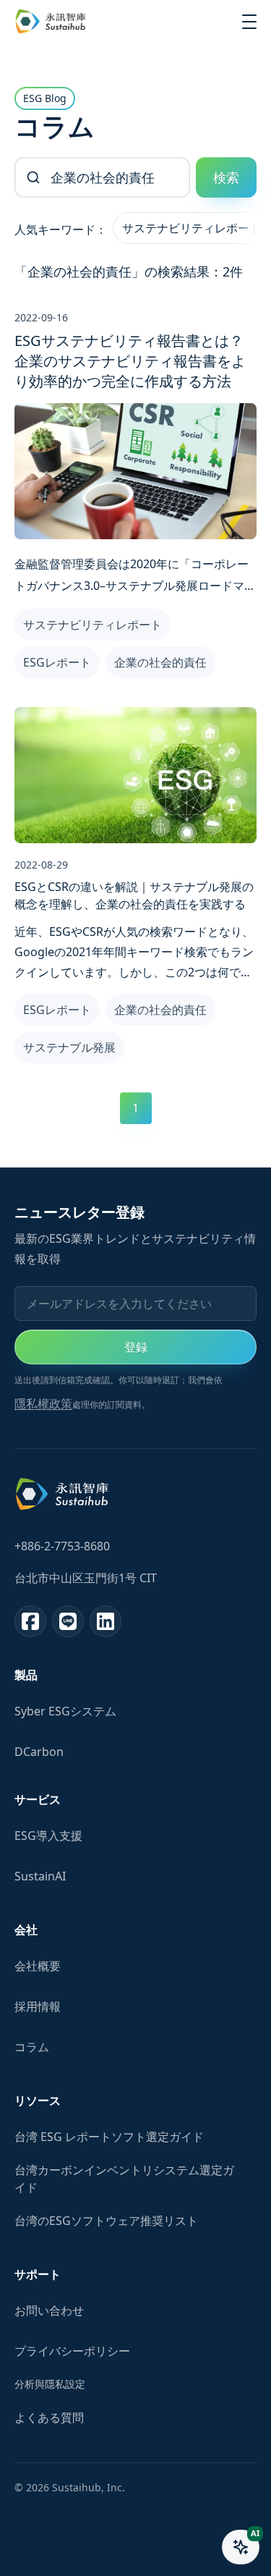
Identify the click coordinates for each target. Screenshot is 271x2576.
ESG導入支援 (48, 1836)
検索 (226, 177)
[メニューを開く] (249, 22)
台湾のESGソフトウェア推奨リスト (106, 2221)
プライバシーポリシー (72, 2351)
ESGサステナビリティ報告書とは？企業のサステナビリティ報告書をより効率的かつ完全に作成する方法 (130, 361)
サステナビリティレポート (192, 228)
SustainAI (40, 1876)
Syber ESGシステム (65, 1711)
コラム (32, 2047)
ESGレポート (57, 662)
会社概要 (38, 1966)
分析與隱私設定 (50, 2384)
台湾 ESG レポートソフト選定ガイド (109, 2137)
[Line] (68, 1621)
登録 (136, 1347)
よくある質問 (49, 2417)
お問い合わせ (49, 2310)
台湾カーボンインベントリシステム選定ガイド (124, 2179)
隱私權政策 (43, 1403)
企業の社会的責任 (160, 662)
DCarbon (39, 1752)
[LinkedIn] (106, 1621)
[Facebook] (30, 1621)
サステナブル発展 (69, 1047)
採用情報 (38, 2006)
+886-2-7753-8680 (62, 1546)
